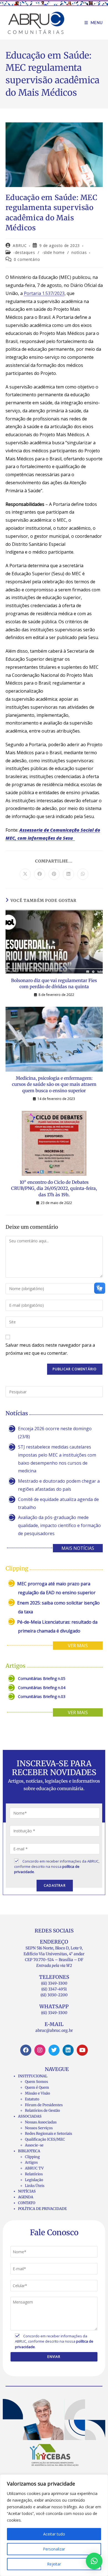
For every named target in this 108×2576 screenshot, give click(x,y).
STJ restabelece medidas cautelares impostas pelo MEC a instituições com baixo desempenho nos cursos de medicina (57, 1459)
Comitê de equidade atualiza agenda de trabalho (58, 1503)
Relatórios (34, 2174)
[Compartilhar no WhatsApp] (83, 874)
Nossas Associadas (41, 2122)
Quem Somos (36, 2082)
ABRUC (20, 245)
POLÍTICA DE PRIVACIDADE (42, 2209)
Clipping (32, 2157)
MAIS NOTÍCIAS (78, 1548)
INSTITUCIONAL (33, 2076)
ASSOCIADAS (30, 2116)
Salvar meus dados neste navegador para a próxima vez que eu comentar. (50, 1349)
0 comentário (27, 259)
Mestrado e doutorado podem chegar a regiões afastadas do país (59, 1485)
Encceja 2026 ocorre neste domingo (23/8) (55, 1433)
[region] (54, 2525)
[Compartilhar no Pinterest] (54, 874)
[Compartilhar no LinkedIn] (68, 874)
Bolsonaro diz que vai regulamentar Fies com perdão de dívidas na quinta (54, 983)
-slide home (53, 252)
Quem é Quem (37, 2087)
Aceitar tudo (54, 2534)
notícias (79, 252)
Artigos (31, 2162)
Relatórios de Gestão (43, 2110)
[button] (94, 2561)
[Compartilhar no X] (25, 874)
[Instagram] (40, 2050)
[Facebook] (26, 2050)
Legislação (34, 2180)
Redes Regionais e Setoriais (48, 2134)
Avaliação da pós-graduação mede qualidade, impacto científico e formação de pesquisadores (59, 1525)
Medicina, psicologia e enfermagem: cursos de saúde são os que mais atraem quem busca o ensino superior (54, 1084)
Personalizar (54, 2549)
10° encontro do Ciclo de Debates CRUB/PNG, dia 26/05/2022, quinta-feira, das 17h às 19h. (54, 1188)
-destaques (24, 252)
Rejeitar (54, 2564)
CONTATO (27, 2203)
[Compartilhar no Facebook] (40, 874)
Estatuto (32, 2099)
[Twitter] (54, 2050)
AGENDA (26, 2197)
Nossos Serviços (39, 2128)
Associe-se (34, 2145)
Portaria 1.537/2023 (44, 293)
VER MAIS (78, 1646)
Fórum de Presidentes (44, 2105)
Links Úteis (35, 2186)
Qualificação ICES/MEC (45, 2139)
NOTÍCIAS (27, 2191)
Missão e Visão (38, 2093)
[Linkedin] (68, 2050)
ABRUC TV (34, 2168)
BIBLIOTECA (29, 2151)
